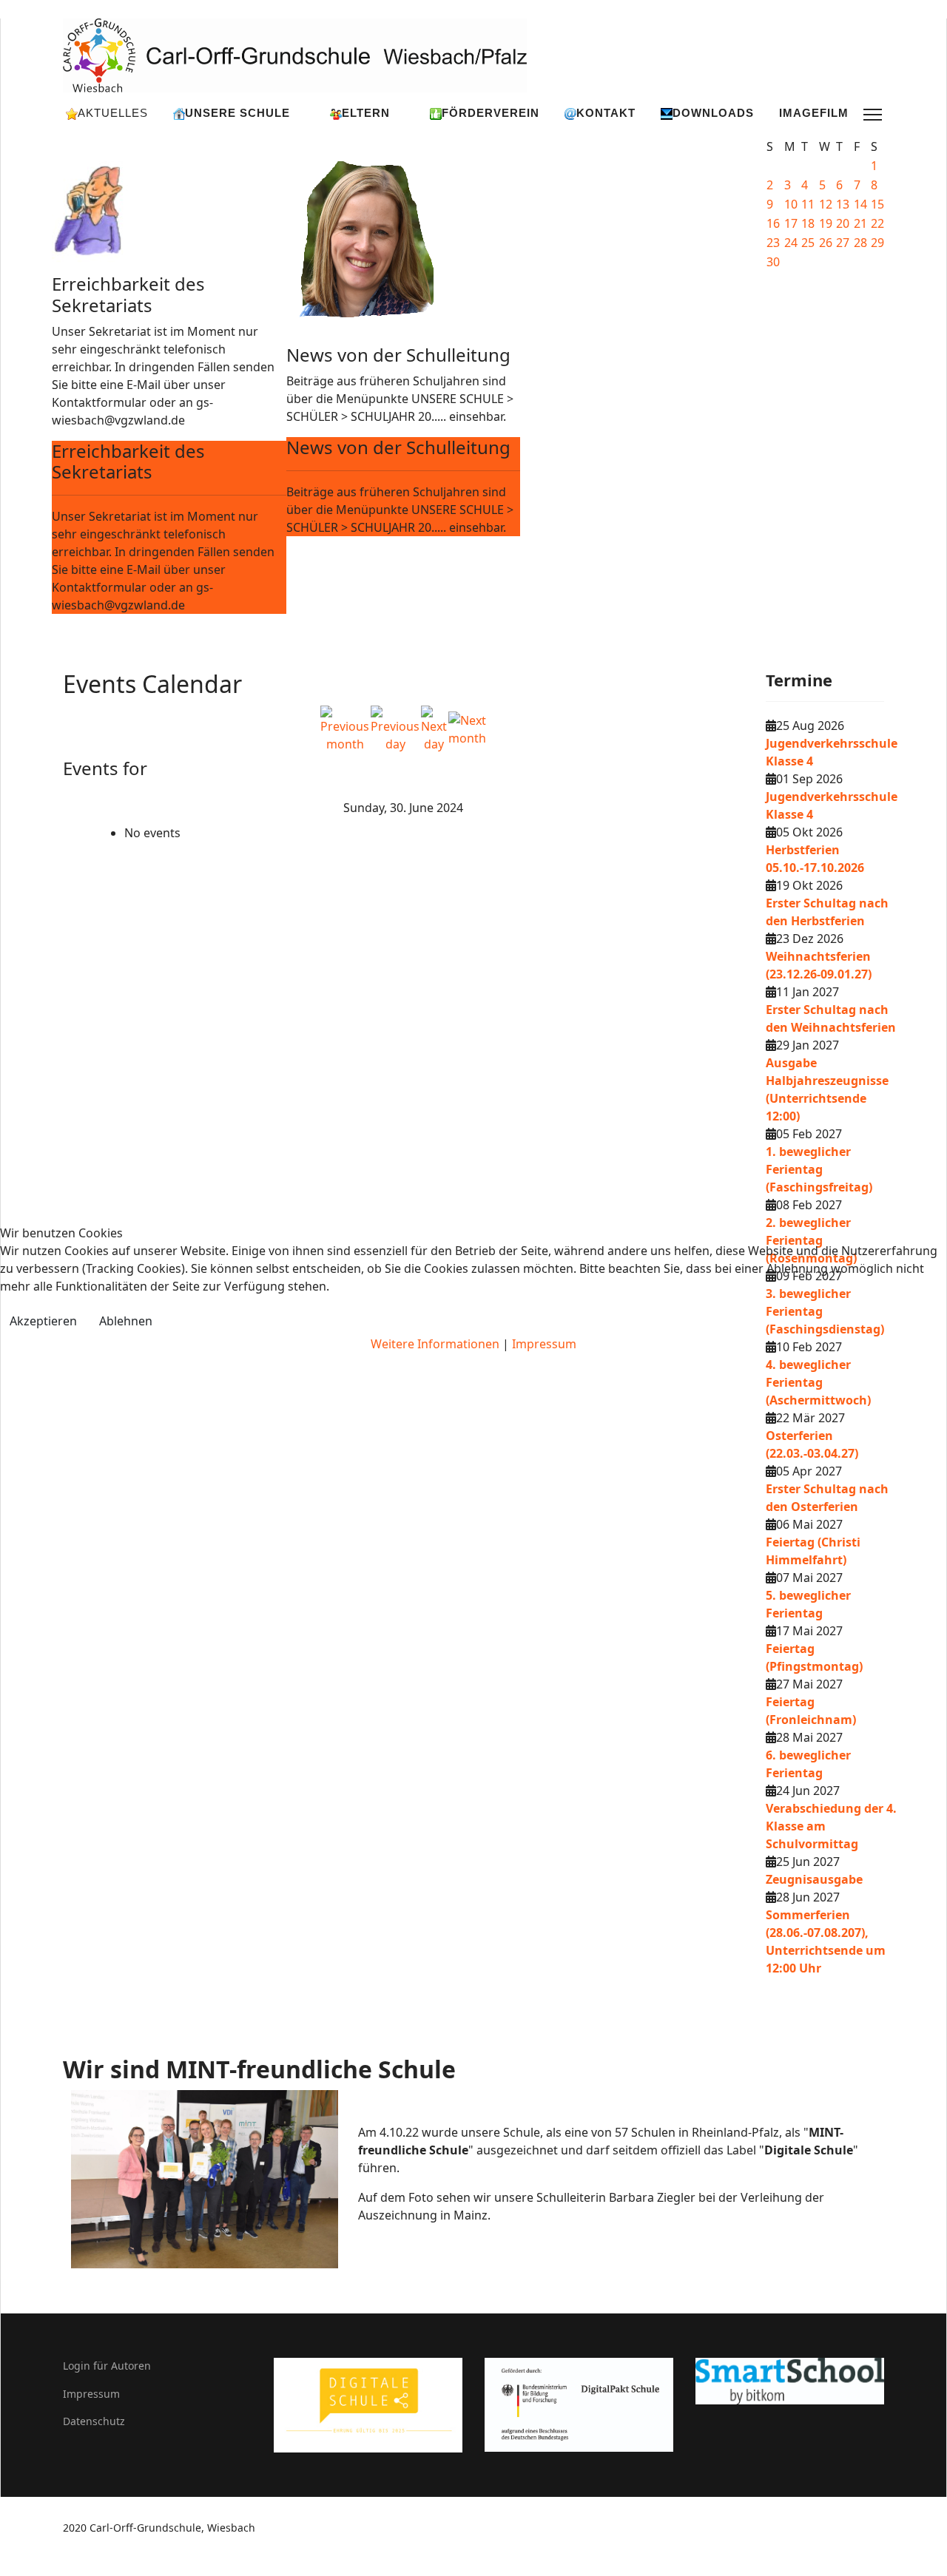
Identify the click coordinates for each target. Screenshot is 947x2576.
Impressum (544, 1344)
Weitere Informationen (435, 1344)
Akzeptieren (43, 1321)
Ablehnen (126, 1321)
